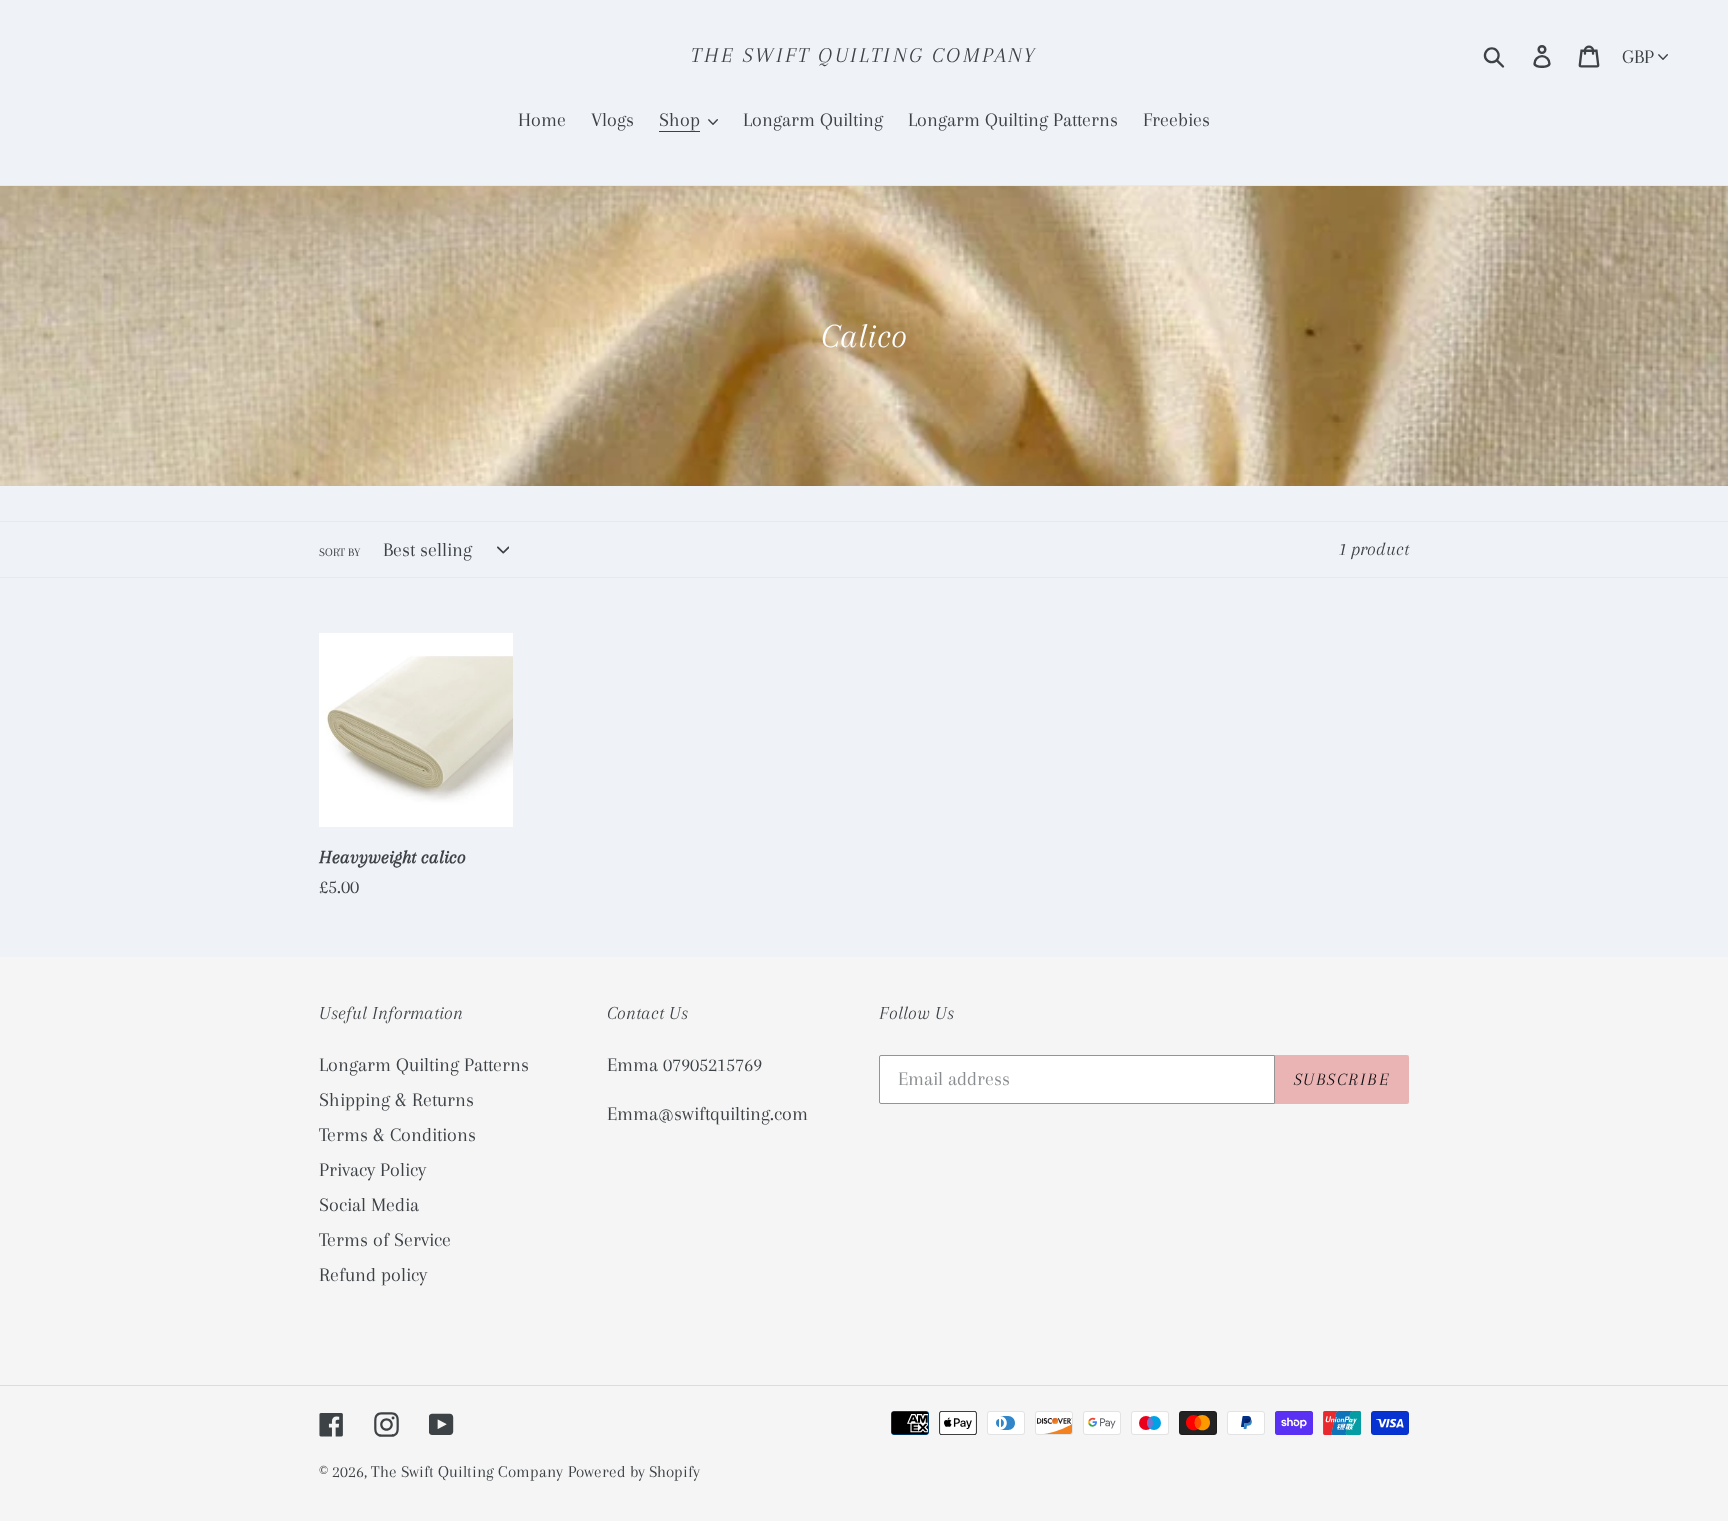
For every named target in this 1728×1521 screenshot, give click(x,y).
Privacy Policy (372, 1170)
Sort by (339, 552)
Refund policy (373, 1275)
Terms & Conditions (397, 1135)
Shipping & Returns (396, 1100)
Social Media (369, 1205)
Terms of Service (385, 1240)
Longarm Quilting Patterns (424, 1065)
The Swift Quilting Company (863, 55)
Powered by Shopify (634, 1471)
